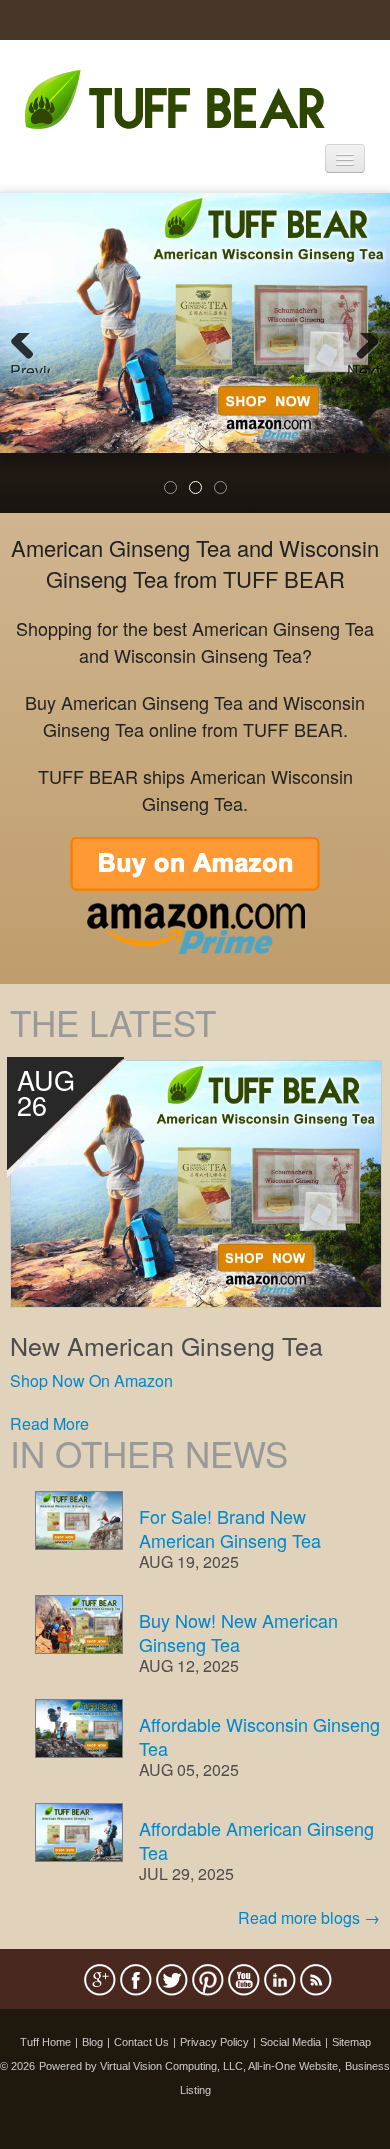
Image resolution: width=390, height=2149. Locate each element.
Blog (92, 2042)
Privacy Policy (214, 2042)
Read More (49, 1423)
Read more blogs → (309, 1917)
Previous (30, 366)
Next (363, 366)
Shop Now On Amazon (91, 1380)
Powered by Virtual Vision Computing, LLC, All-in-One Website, (190, 2066)
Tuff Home (45, 2042)
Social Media (290, 2042)
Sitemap (351, 2042)
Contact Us (141, 2042)
